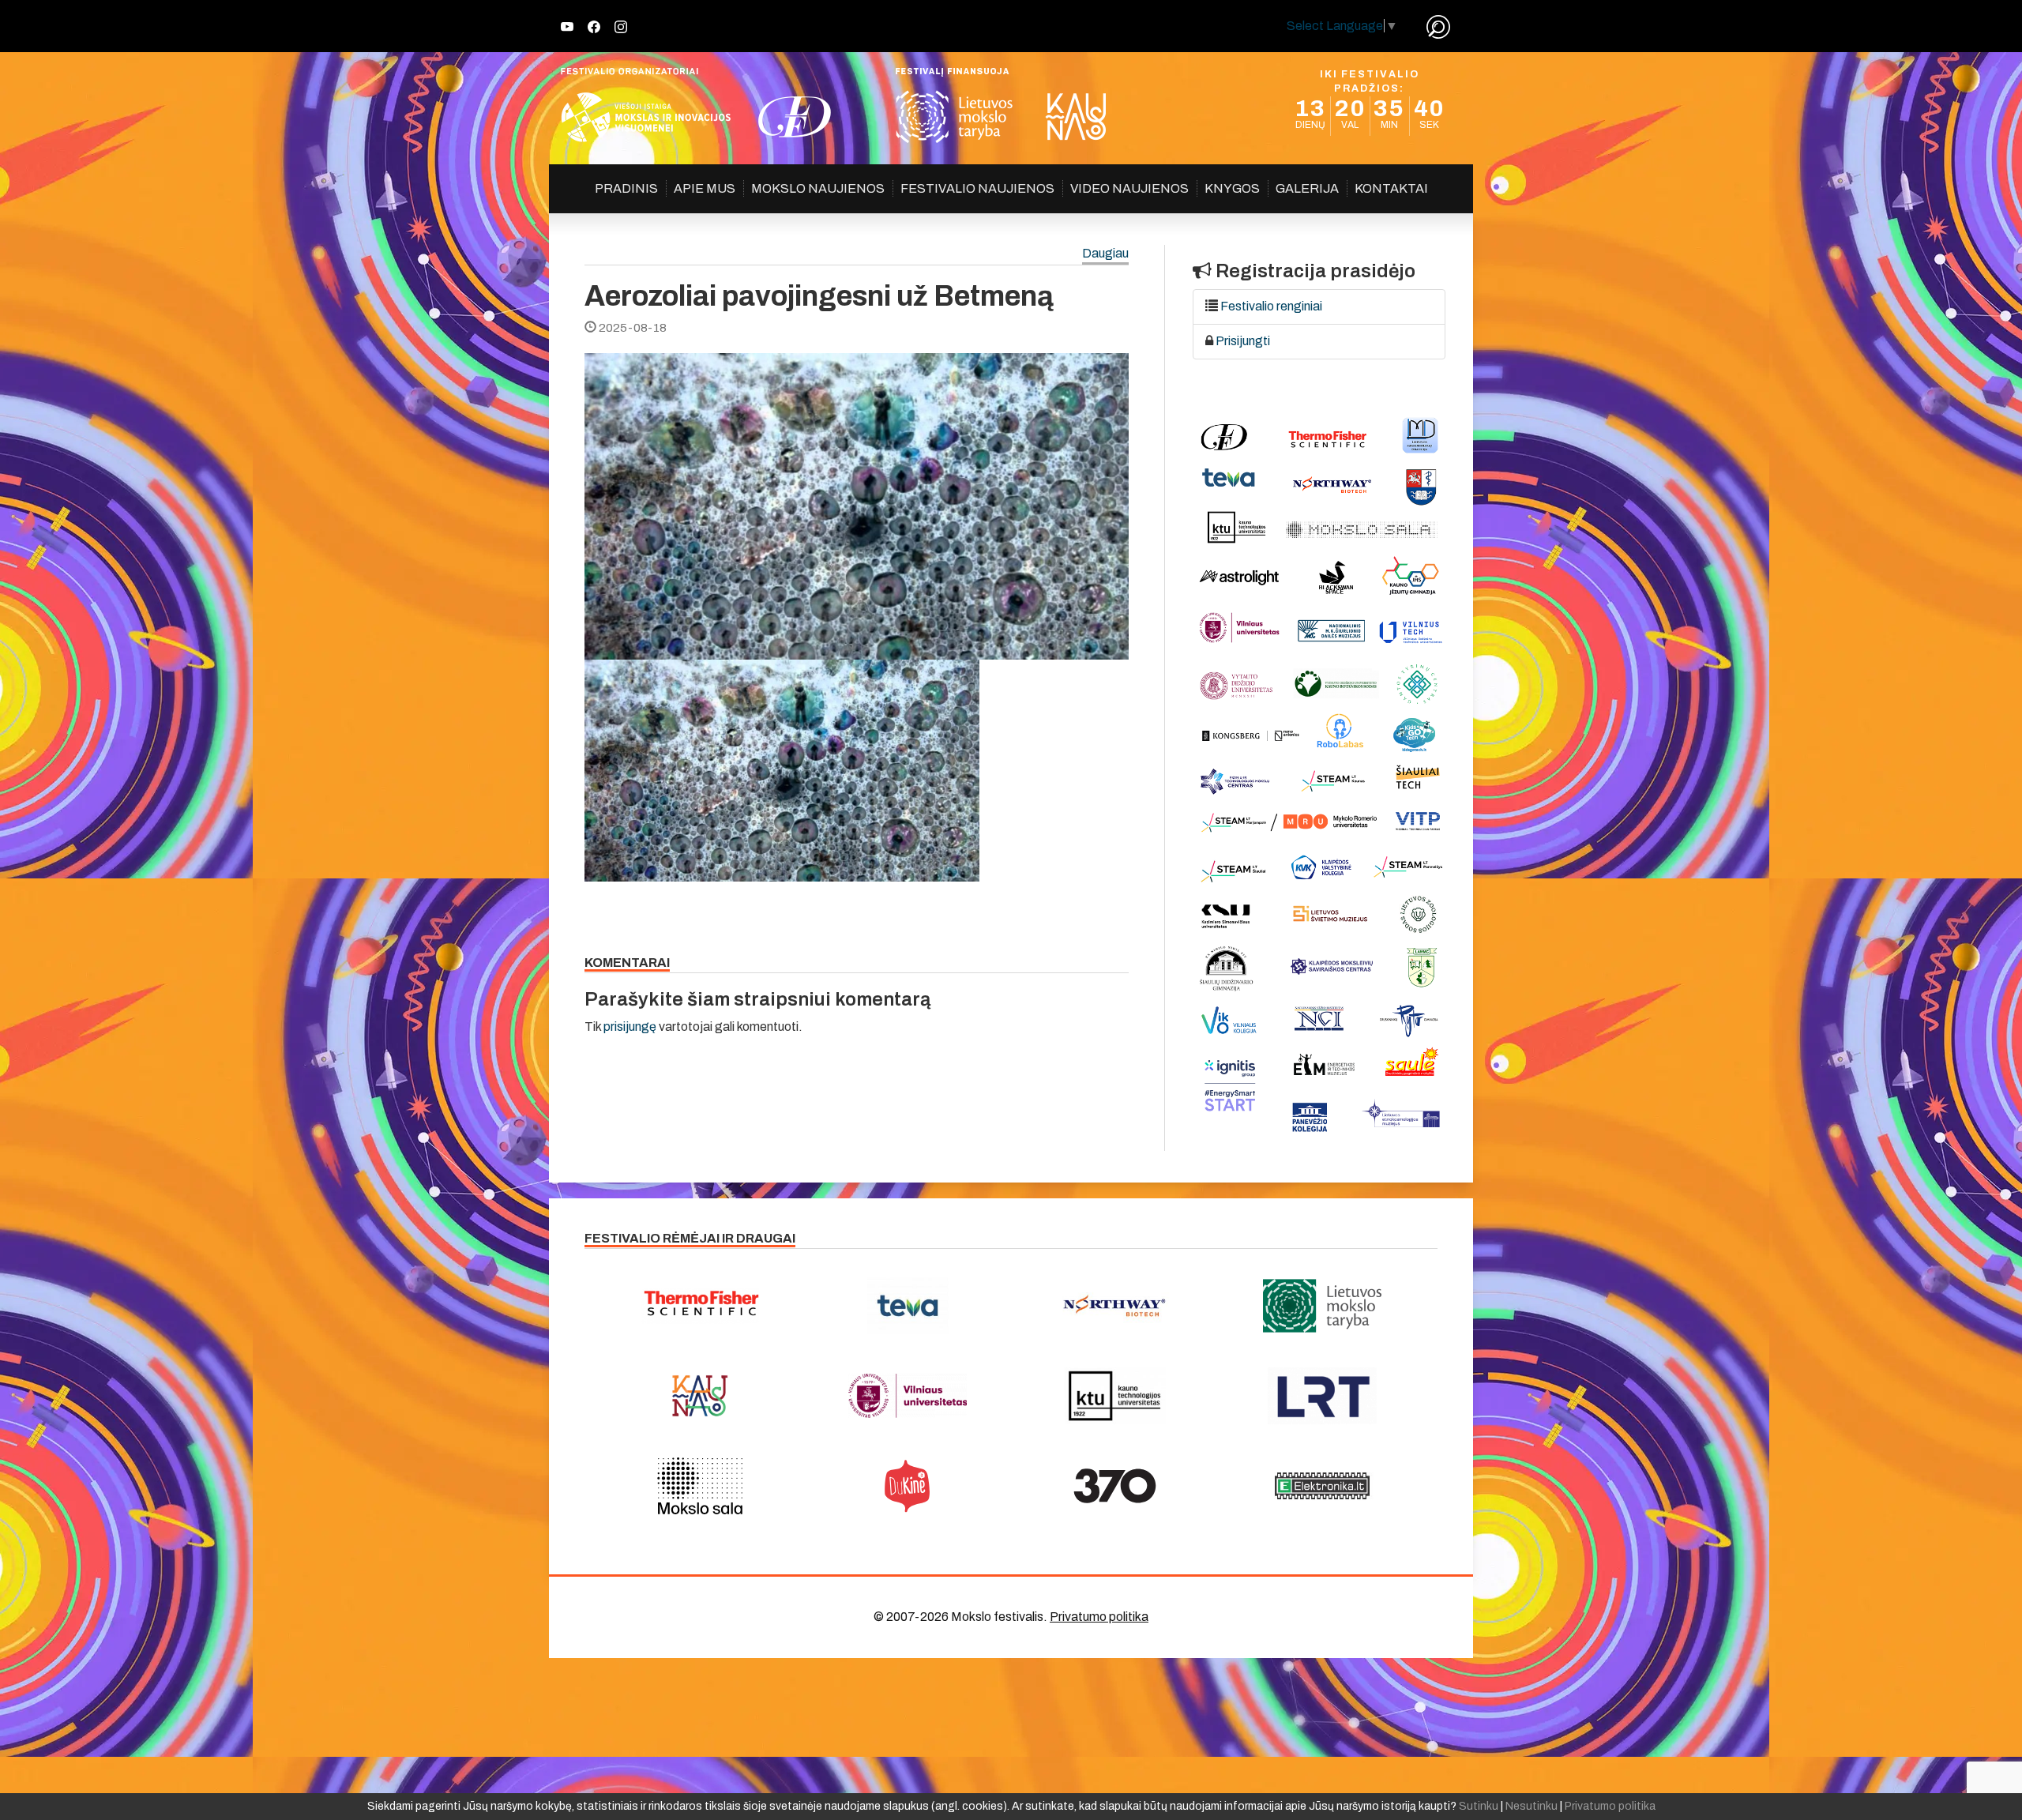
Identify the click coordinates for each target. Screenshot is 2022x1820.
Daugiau (1105, 254)
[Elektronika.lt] (1323, 1486)
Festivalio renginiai (1271, 306)
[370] (1115, 1486)
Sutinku (1479, 1806)
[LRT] (1323, 1396)
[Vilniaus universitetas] (908, 1396)
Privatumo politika (1099, 1617)
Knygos (1232, 188)
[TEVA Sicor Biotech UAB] (908, 1306)
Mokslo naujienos (818, 188)
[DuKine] (908, 1486)
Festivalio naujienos (977, 188)
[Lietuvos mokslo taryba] (1323, 1306)
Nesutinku (1532, 1806)
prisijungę (630, 1027)
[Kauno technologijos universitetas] (1115, 1396)
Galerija (1307, 188)
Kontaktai (1391, 188)
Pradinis (626, 188)
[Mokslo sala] (700, 1486)
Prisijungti (1243, 341)
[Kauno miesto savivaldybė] (700, 1396)
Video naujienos (1129, 188)
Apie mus (705, 188)
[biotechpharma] (1115, 1306)
